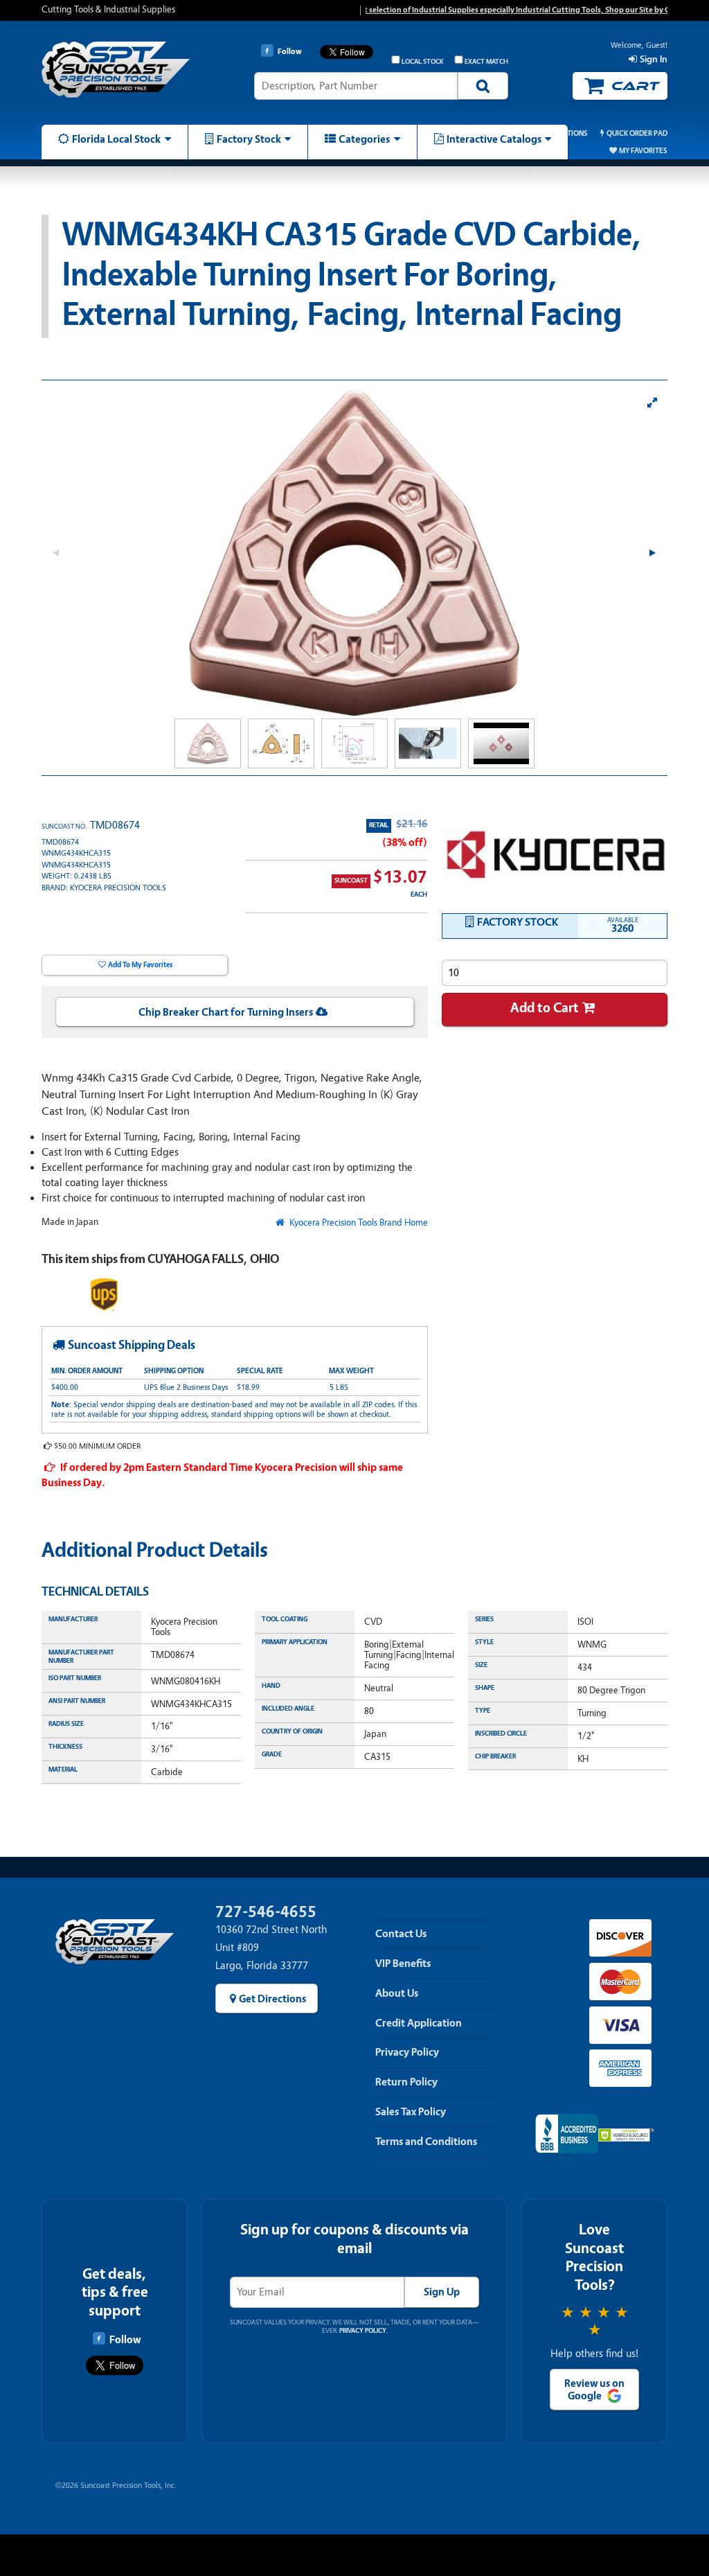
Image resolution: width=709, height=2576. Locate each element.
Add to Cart (545, 1008)
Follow (125, 2340)
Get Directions (272, 1999)
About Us (397, 1993)
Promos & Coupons (482, 133)
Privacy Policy (407, 2052)
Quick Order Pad (637, 133)
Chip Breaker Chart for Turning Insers (226, 1012)
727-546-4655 (266, 1912)
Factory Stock (249, 139)
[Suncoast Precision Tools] (116, 78)
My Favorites (643, 151)
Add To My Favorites (140, 965)
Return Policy (406, 2082)
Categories (364, 139)
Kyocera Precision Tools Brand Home (357, 1223)
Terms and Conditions (426, 2142)
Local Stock (423, 62)
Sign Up (442, 2292)
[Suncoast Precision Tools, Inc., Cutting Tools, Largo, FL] (567, 2138)
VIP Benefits (403, 1964)
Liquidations (564, 133)
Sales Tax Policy (411, 2112)
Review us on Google (594, 2390)
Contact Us (401, 1934)
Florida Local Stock (116, 139)
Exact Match (486, 62)
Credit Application (419, 2023)
